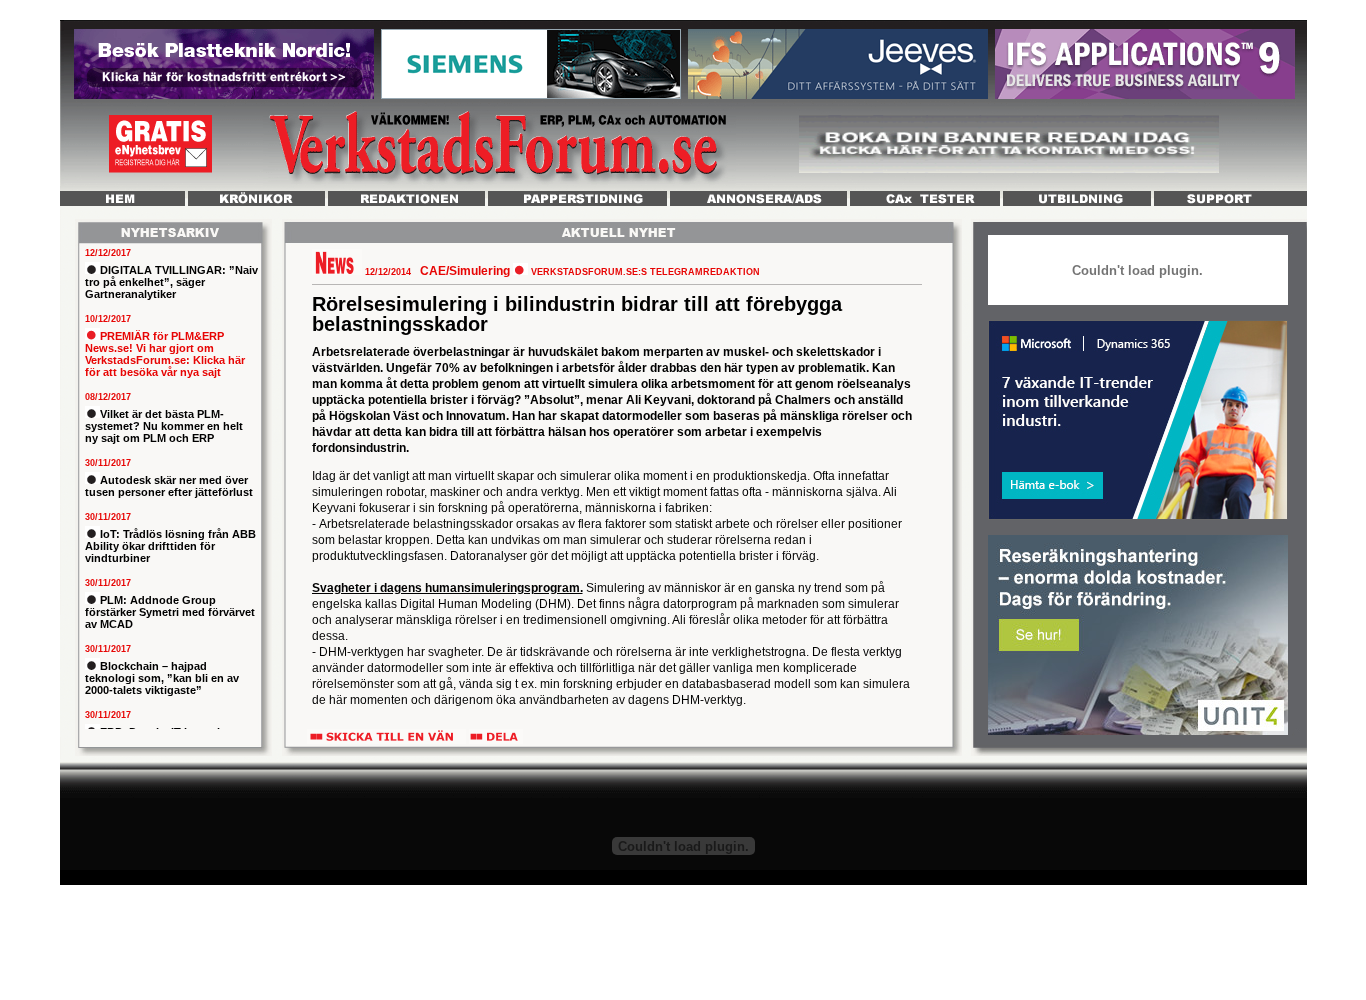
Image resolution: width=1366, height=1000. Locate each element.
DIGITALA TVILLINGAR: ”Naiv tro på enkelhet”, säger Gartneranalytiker (171, 282)
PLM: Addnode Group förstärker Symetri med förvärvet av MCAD (170, 612)
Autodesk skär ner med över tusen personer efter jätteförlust (169, 486)
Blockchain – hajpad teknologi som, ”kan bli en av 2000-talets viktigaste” (162, 678)
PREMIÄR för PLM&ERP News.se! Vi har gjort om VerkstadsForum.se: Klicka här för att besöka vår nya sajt (165, 354)
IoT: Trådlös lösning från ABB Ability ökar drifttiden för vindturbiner (170, 546)
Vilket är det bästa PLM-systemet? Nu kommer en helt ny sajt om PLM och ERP (164, 426)
